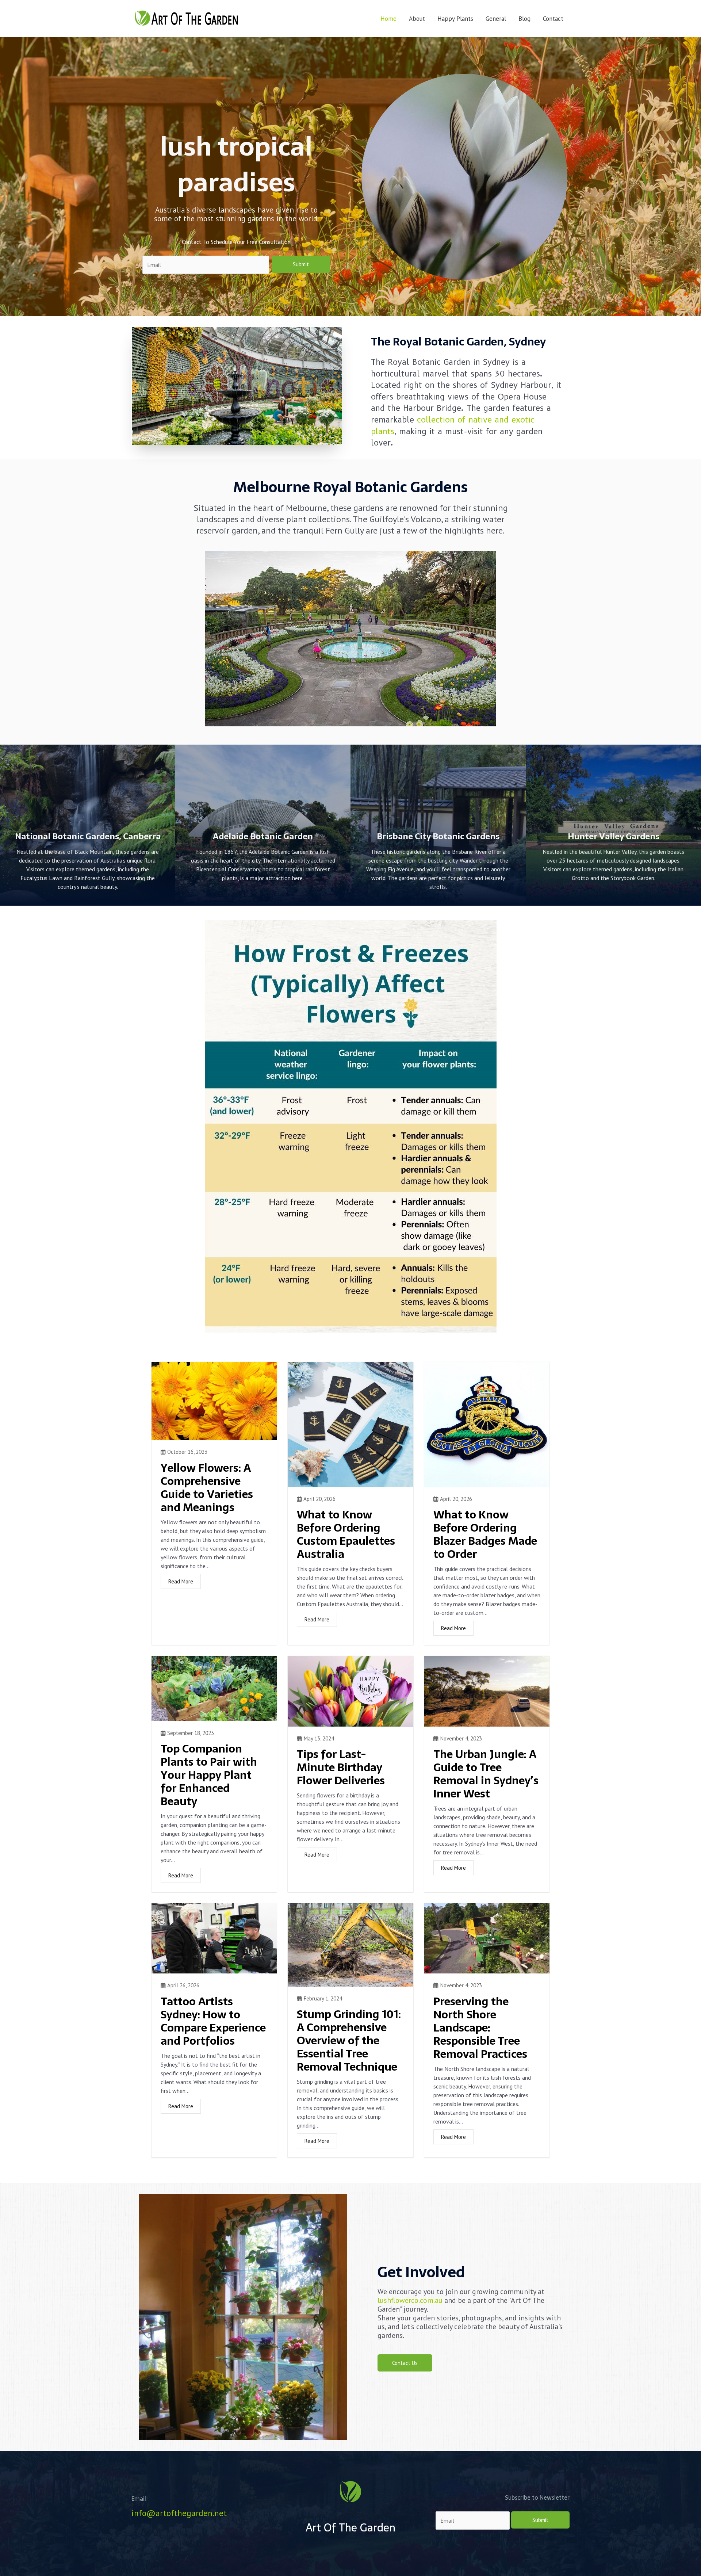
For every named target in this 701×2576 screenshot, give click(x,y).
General (496, 19)
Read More (181, 1581)
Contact (553, 19)
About (417, 19)
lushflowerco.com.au (410, 2300)
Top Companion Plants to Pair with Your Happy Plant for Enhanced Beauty (209, 1775)
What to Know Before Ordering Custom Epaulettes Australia (346, 1534)
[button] (405, 2363)
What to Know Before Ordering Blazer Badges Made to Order (485, 1534)
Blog (524, 19)
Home (388, 19)
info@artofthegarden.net (179, 2513)
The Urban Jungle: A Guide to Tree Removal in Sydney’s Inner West (486, 1774)
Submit (301, 264)
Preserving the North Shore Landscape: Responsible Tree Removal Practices (480, 2028)
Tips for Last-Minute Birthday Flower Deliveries (341, 1767)
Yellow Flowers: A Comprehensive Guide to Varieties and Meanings (207, 1488)
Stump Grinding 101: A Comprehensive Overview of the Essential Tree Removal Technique (349, 2040)
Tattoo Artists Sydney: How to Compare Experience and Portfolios (213, 2021)
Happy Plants (455, 19)
